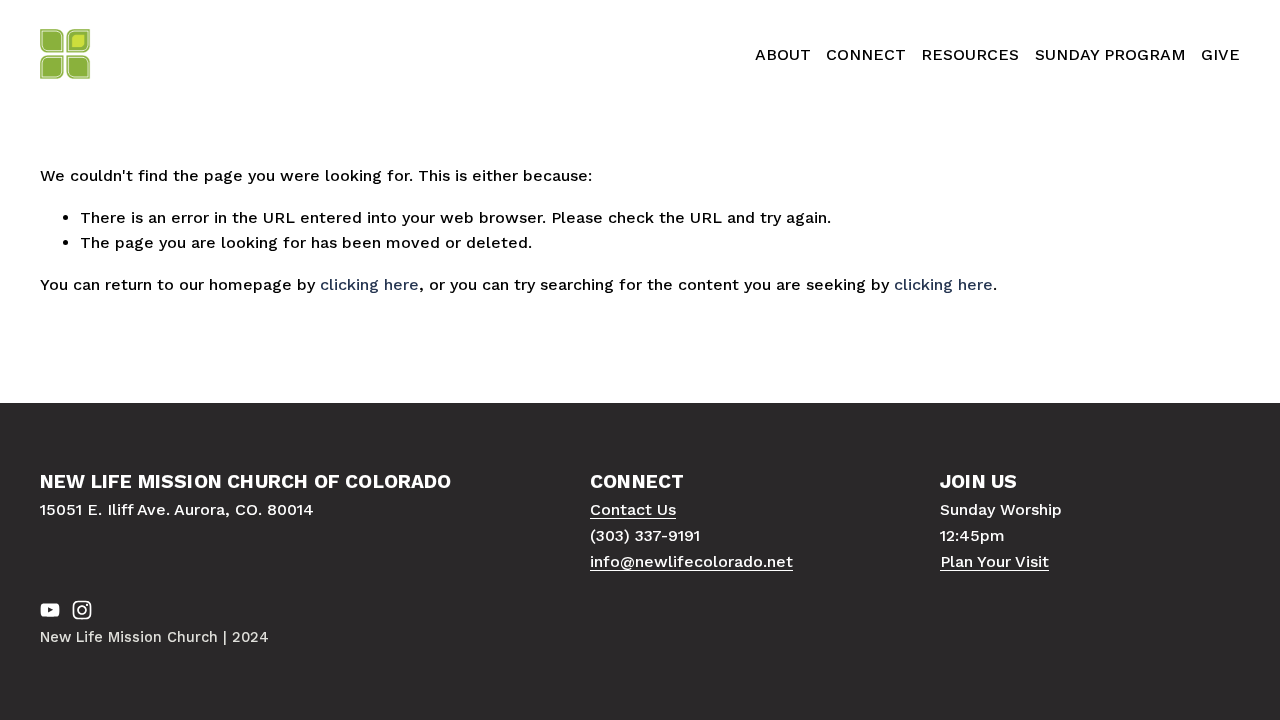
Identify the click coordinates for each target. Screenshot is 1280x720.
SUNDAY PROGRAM (1110, 54)
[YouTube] (50, 610)
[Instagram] (82, 610)
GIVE (1220, 54)
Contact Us (633, 509)
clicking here (369, 284)
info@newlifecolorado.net (691, 561)
